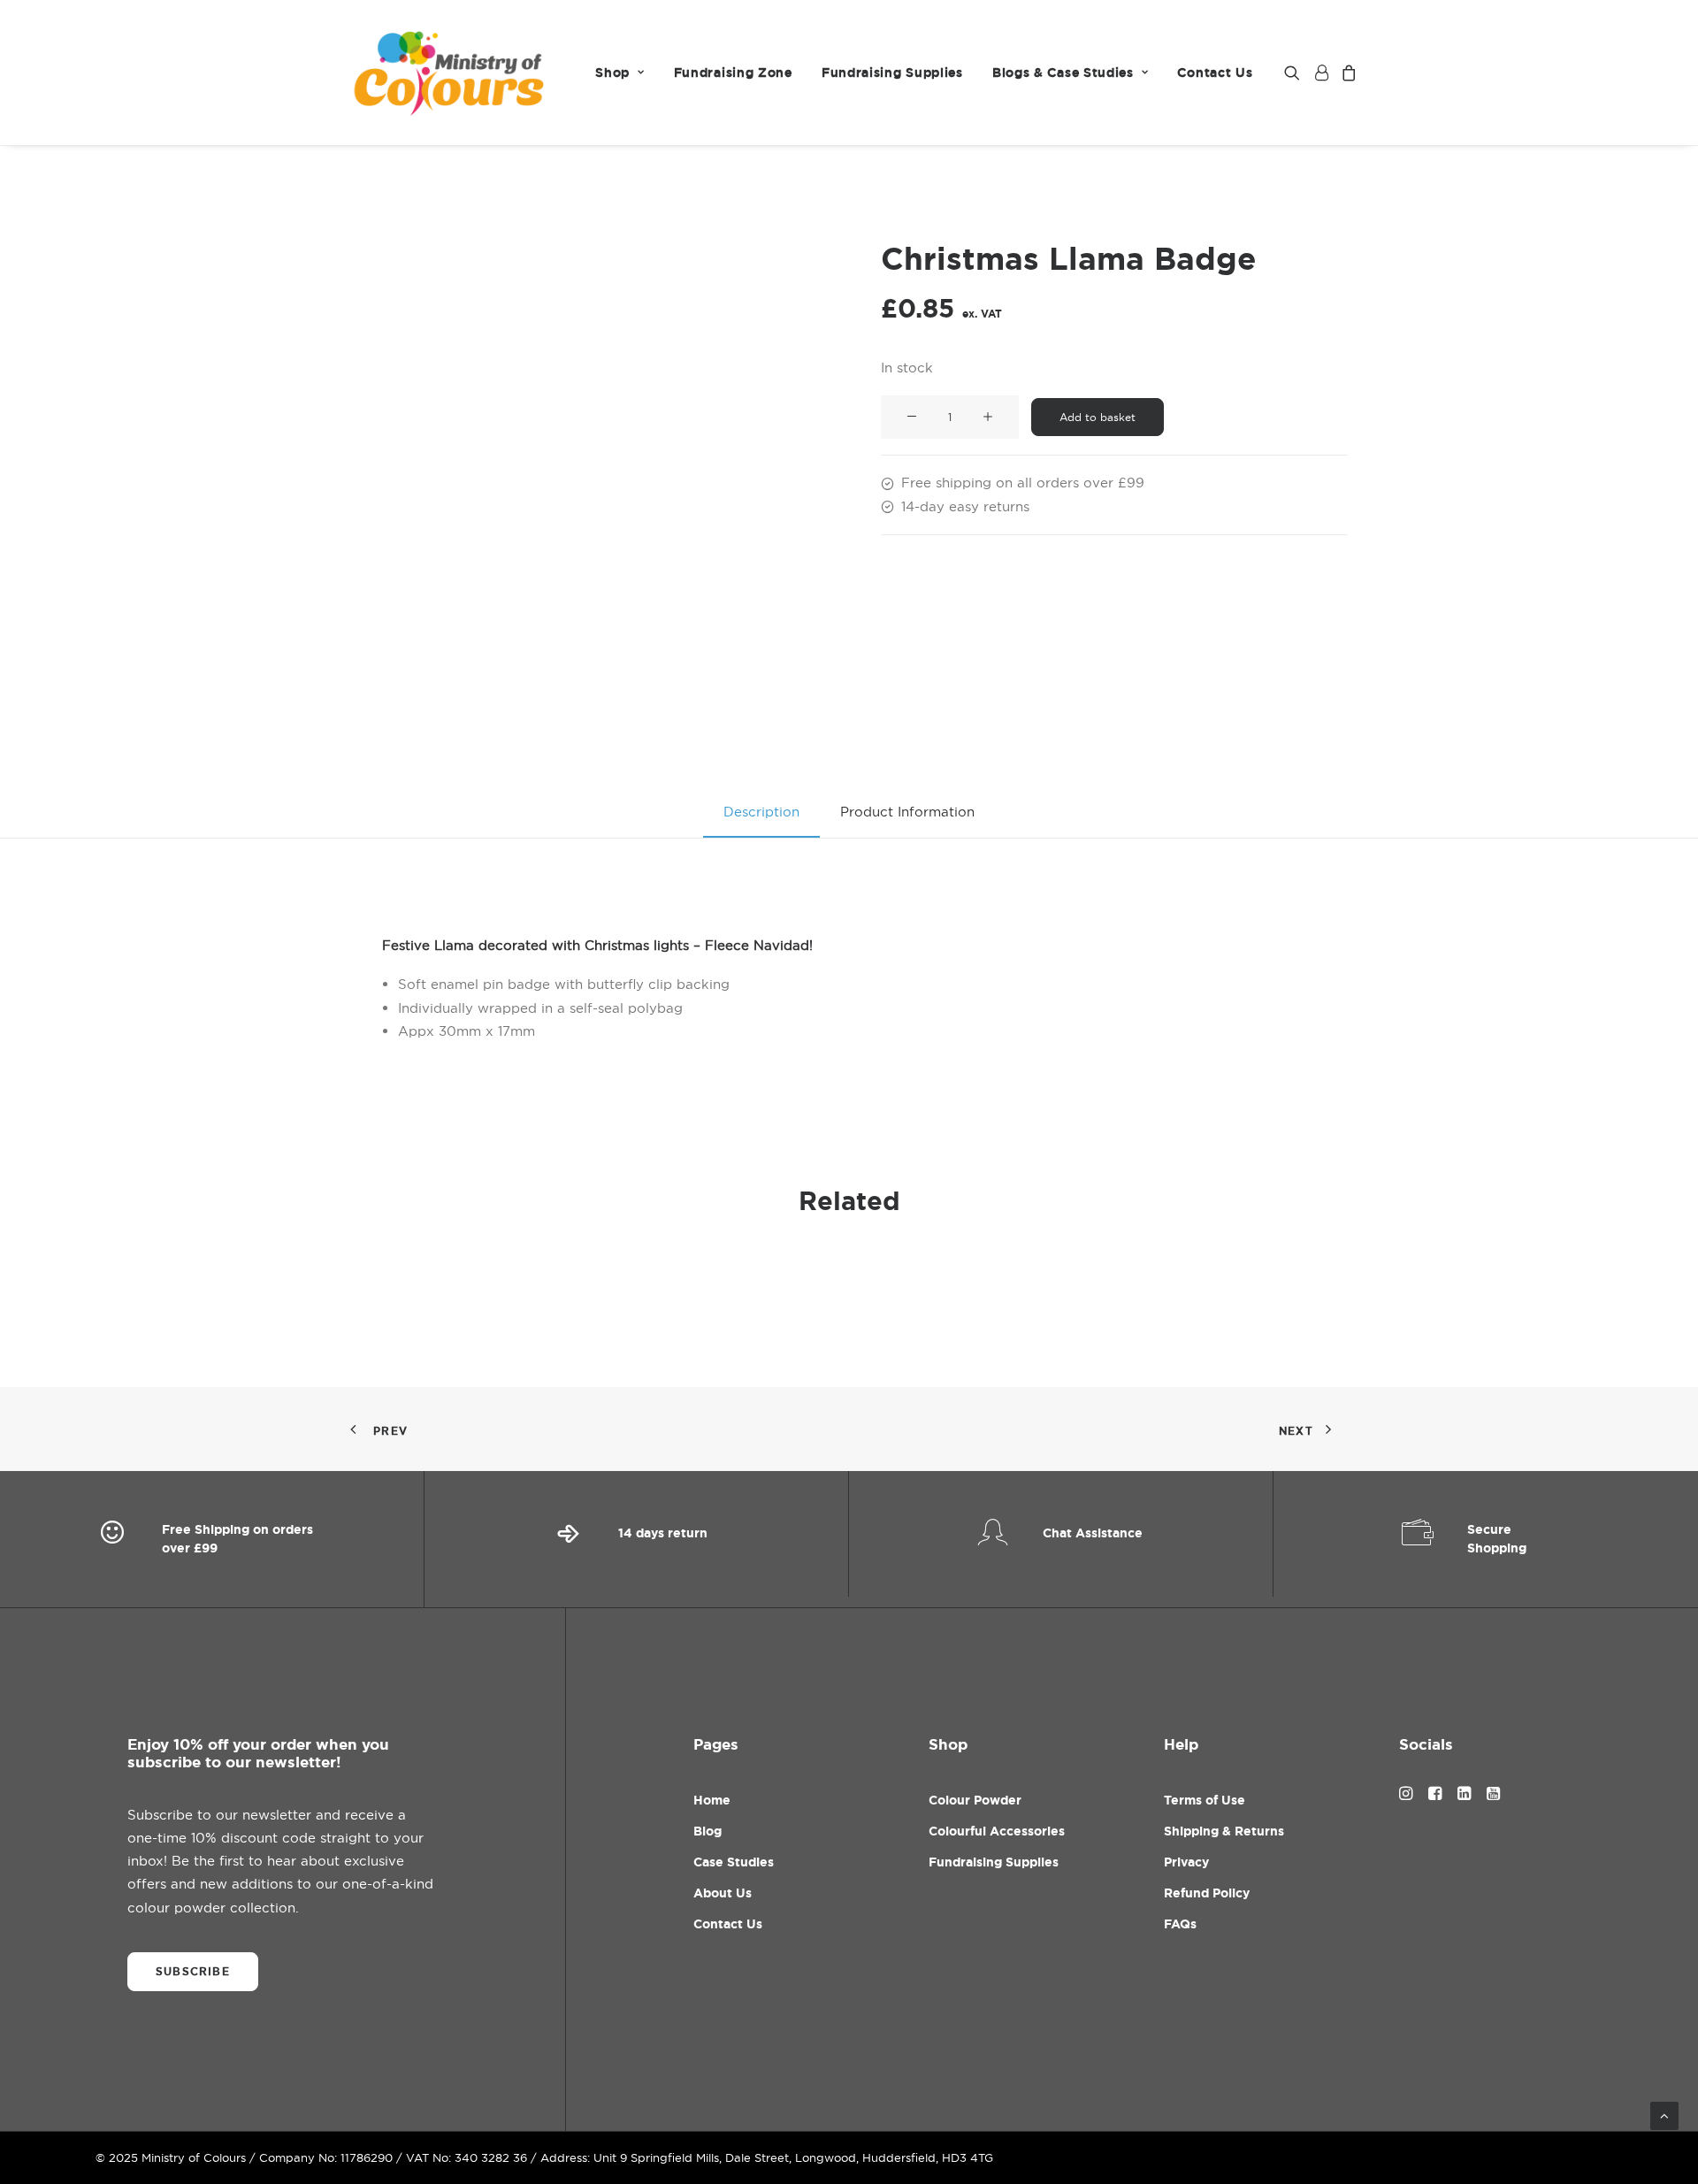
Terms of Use (1205, 1800)
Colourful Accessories (997, 1831)
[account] (1320, 73)
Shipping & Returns (1224, 1831)
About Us (723, 1893)
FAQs (1180, 1924)
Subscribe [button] (193, 1972)
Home (712, 1800)
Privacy (1186, 1862)
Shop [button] (612, 73)
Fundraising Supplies (892, 73)
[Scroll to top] (1664, 2115)
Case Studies (734, 1862)
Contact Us (1215, 73)
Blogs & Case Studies (1063, 73)
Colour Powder (975, 1800)
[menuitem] (620, 73)
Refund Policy (1207, 1893)
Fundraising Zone (733, 73)
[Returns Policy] (637, 1539)
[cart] (1346, 73)
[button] (1295, 73)
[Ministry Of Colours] (451, 73)
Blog (707, 1831)
